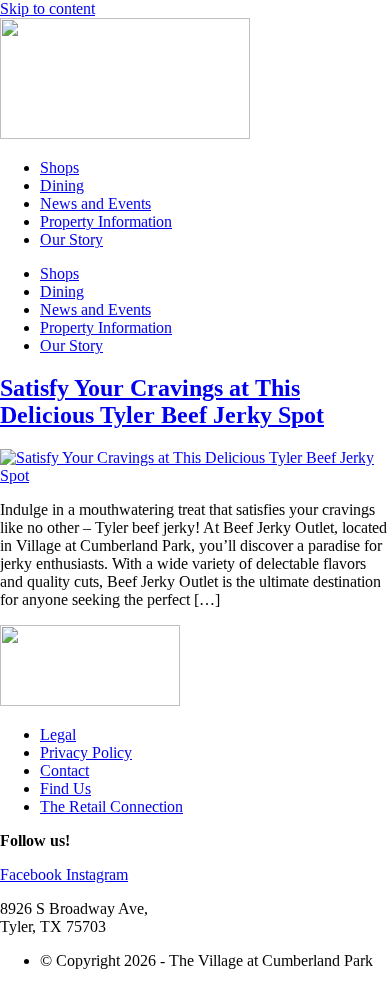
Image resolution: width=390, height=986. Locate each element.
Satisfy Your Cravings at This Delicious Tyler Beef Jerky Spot (162, 401)
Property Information (106, 221)
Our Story (71, 239)
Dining (62, 185)
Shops (59, 167)
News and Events (95, 203)
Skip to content (47, 8)
